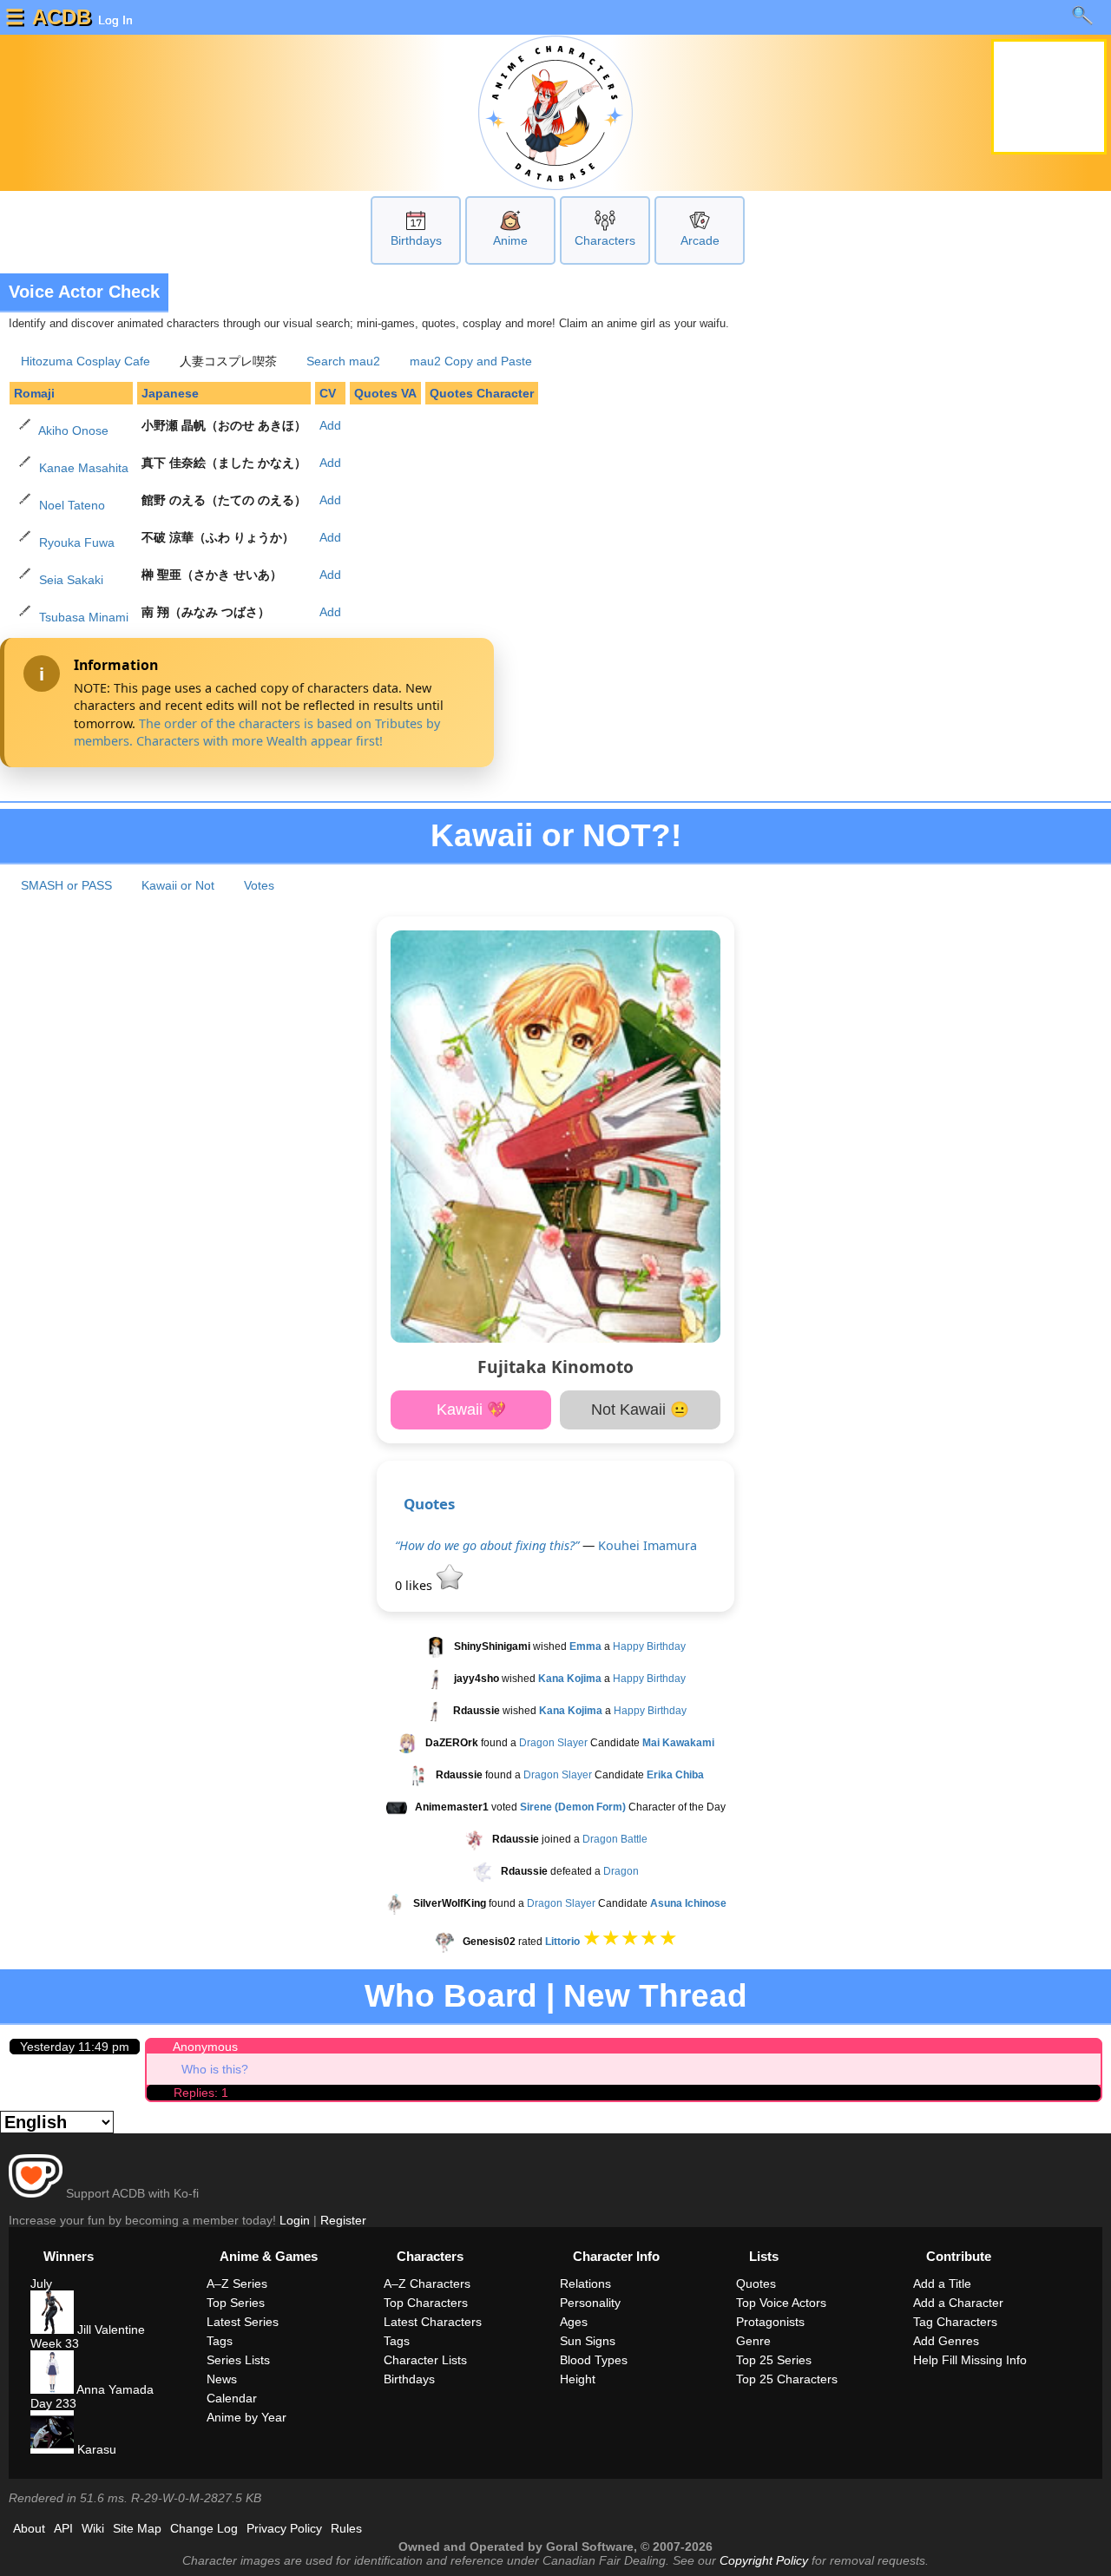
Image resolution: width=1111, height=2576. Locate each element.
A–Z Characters (427, 2284)
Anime (510, 240)
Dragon (621, 1871)
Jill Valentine (109, 2330)
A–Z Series (237, 2284)
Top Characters (426, 2303)
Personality (590, 2303)
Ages (574, 2322)
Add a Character (958, 2303)
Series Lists (238, 2360)
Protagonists (770, 2322)
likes (415, 1585)
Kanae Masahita (84, 468)
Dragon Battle (615, 1839)
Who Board (451, 1996)
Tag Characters (955, 2322)
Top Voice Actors (781, 2303)
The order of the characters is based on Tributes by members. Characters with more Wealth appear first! (257, 732)
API (63, 2528)
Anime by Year (247, 2417)
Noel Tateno (72, 505)
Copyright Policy (764, 2560)
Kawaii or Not (178, 885)
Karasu (95, 2449)
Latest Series (243, 2322)
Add (330, 425)
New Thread (655, 1996)
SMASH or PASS (66, 885)
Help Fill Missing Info (970, 2360)
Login (295, 2220)
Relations (585, 2284)
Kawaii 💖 (471, 1410)
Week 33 (55, 2343)
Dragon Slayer (553, 1743)
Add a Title (942, 2284)
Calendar (232, 2398)
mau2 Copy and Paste (471, 361)
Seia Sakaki (71, 580)
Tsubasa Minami (84, 617)
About (29, 2528)
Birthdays (416, 240)
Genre (753, 2341)
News (222, 2379)
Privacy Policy (284, 2528)
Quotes (429, 1504)
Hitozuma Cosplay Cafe (85, 361)
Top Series (236, 2303)
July (41, 2284)
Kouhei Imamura (648, 1545)
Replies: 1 (201, 2093)
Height (578, 2379)
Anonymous (205, 2047)
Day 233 (53, 2403)
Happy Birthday (649, 1646)
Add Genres (946, 2341)
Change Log (204, 2528)
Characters (605, 240)
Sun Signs (588, 2341)
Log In (114, 20)
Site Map (137, 2528)
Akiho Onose (73, 430)
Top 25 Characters (787, 2379)
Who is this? (215, 2069)
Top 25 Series (774, 2360)
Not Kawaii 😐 (640, 1410)
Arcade (700, 240)
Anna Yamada (114, 2389)
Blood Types (594, 2360)
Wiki (93, 2528)
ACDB (62, 17)
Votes (259, 885)
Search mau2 (343, 361)
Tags (220, 2341)
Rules (346, 2528)
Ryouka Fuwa (77, 542)
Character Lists (425, 2360)
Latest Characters (433, 2322)
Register (343, 2220)
